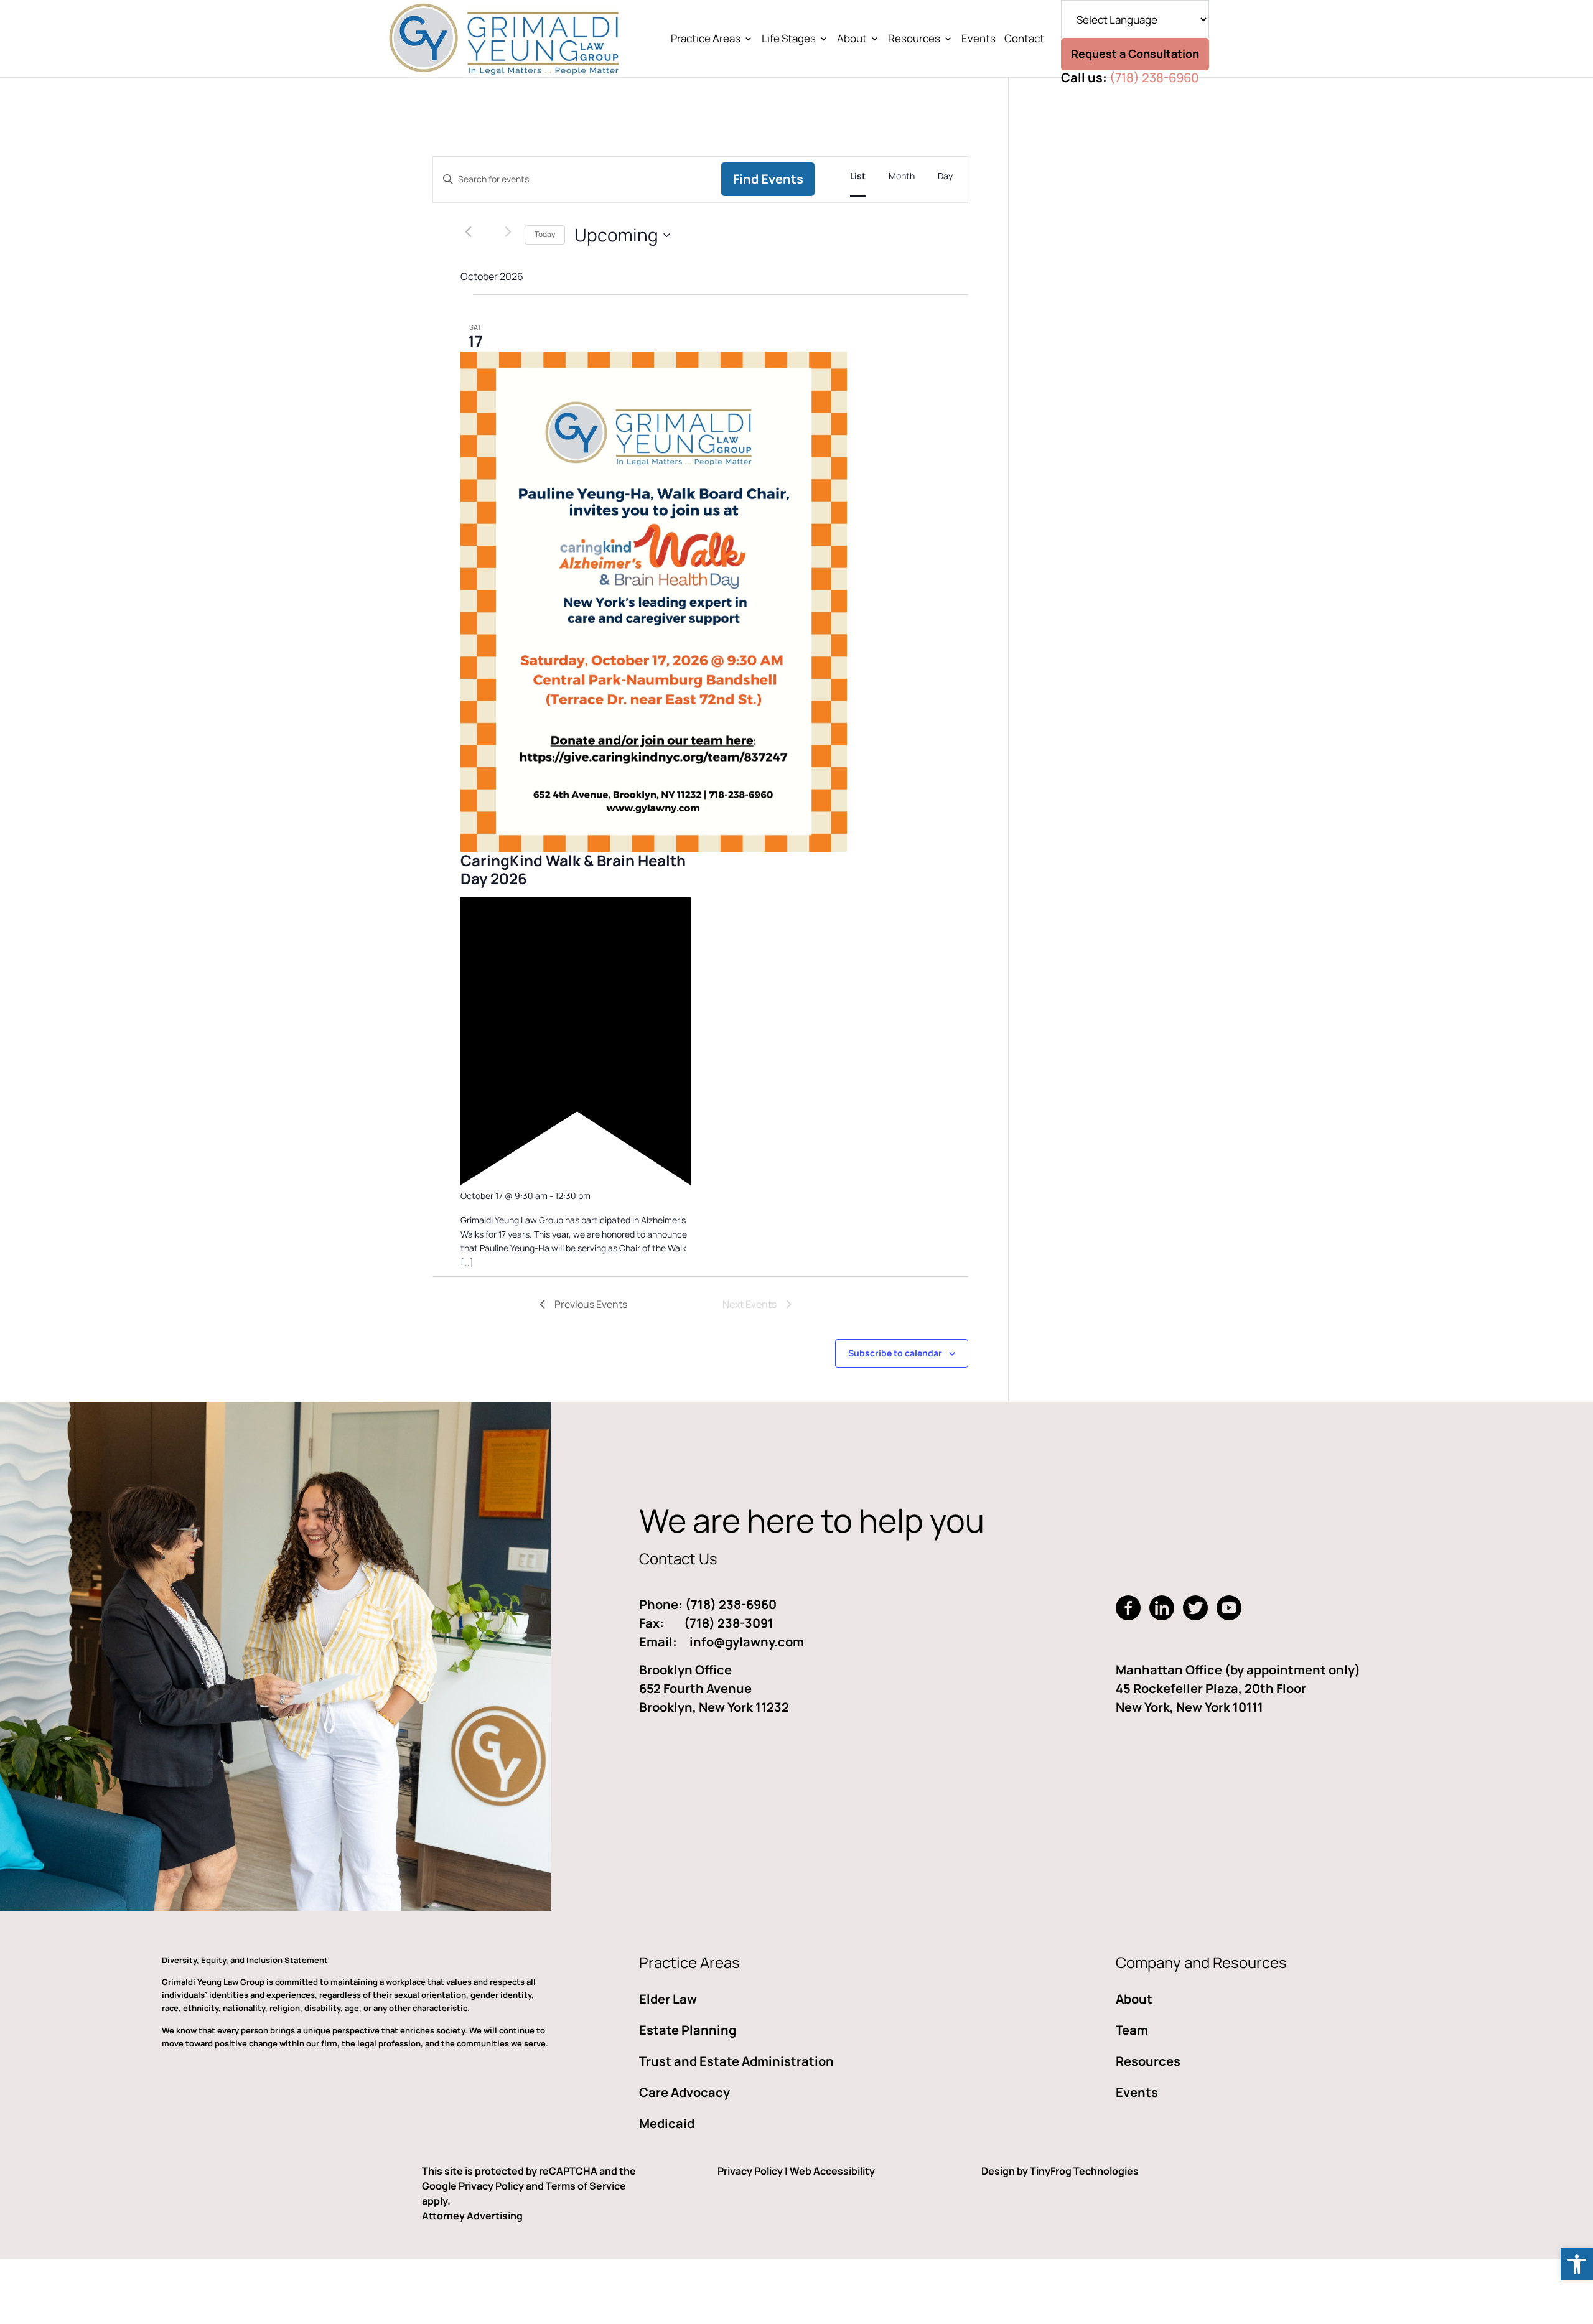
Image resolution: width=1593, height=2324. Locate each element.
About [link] (852, 40)
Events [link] (979, 40)
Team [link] (1132, 2030)
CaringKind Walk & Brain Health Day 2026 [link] (573, 869)
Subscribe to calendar (895, 1353)
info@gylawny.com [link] (747, 1642)
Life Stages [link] (789, 40)
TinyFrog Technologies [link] (1084, 2171)
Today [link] (545, 234)
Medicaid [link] (667, 2123)
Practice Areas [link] (706, 40)
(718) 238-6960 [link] (1154, 77)
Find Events (768, 179)
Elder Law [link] (668, 1999)
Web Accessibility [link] (832, 2171)
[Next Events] (508, 232)
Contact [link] (1024, 40)
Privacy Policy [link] (750, 2171)
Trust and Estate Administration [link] (736, 2061)
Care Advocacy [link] (684, 2092)
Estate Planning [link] (688, 2030)
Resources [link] (914, 40)
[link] (1577, 2264)
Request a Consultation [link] (1135, 54)
